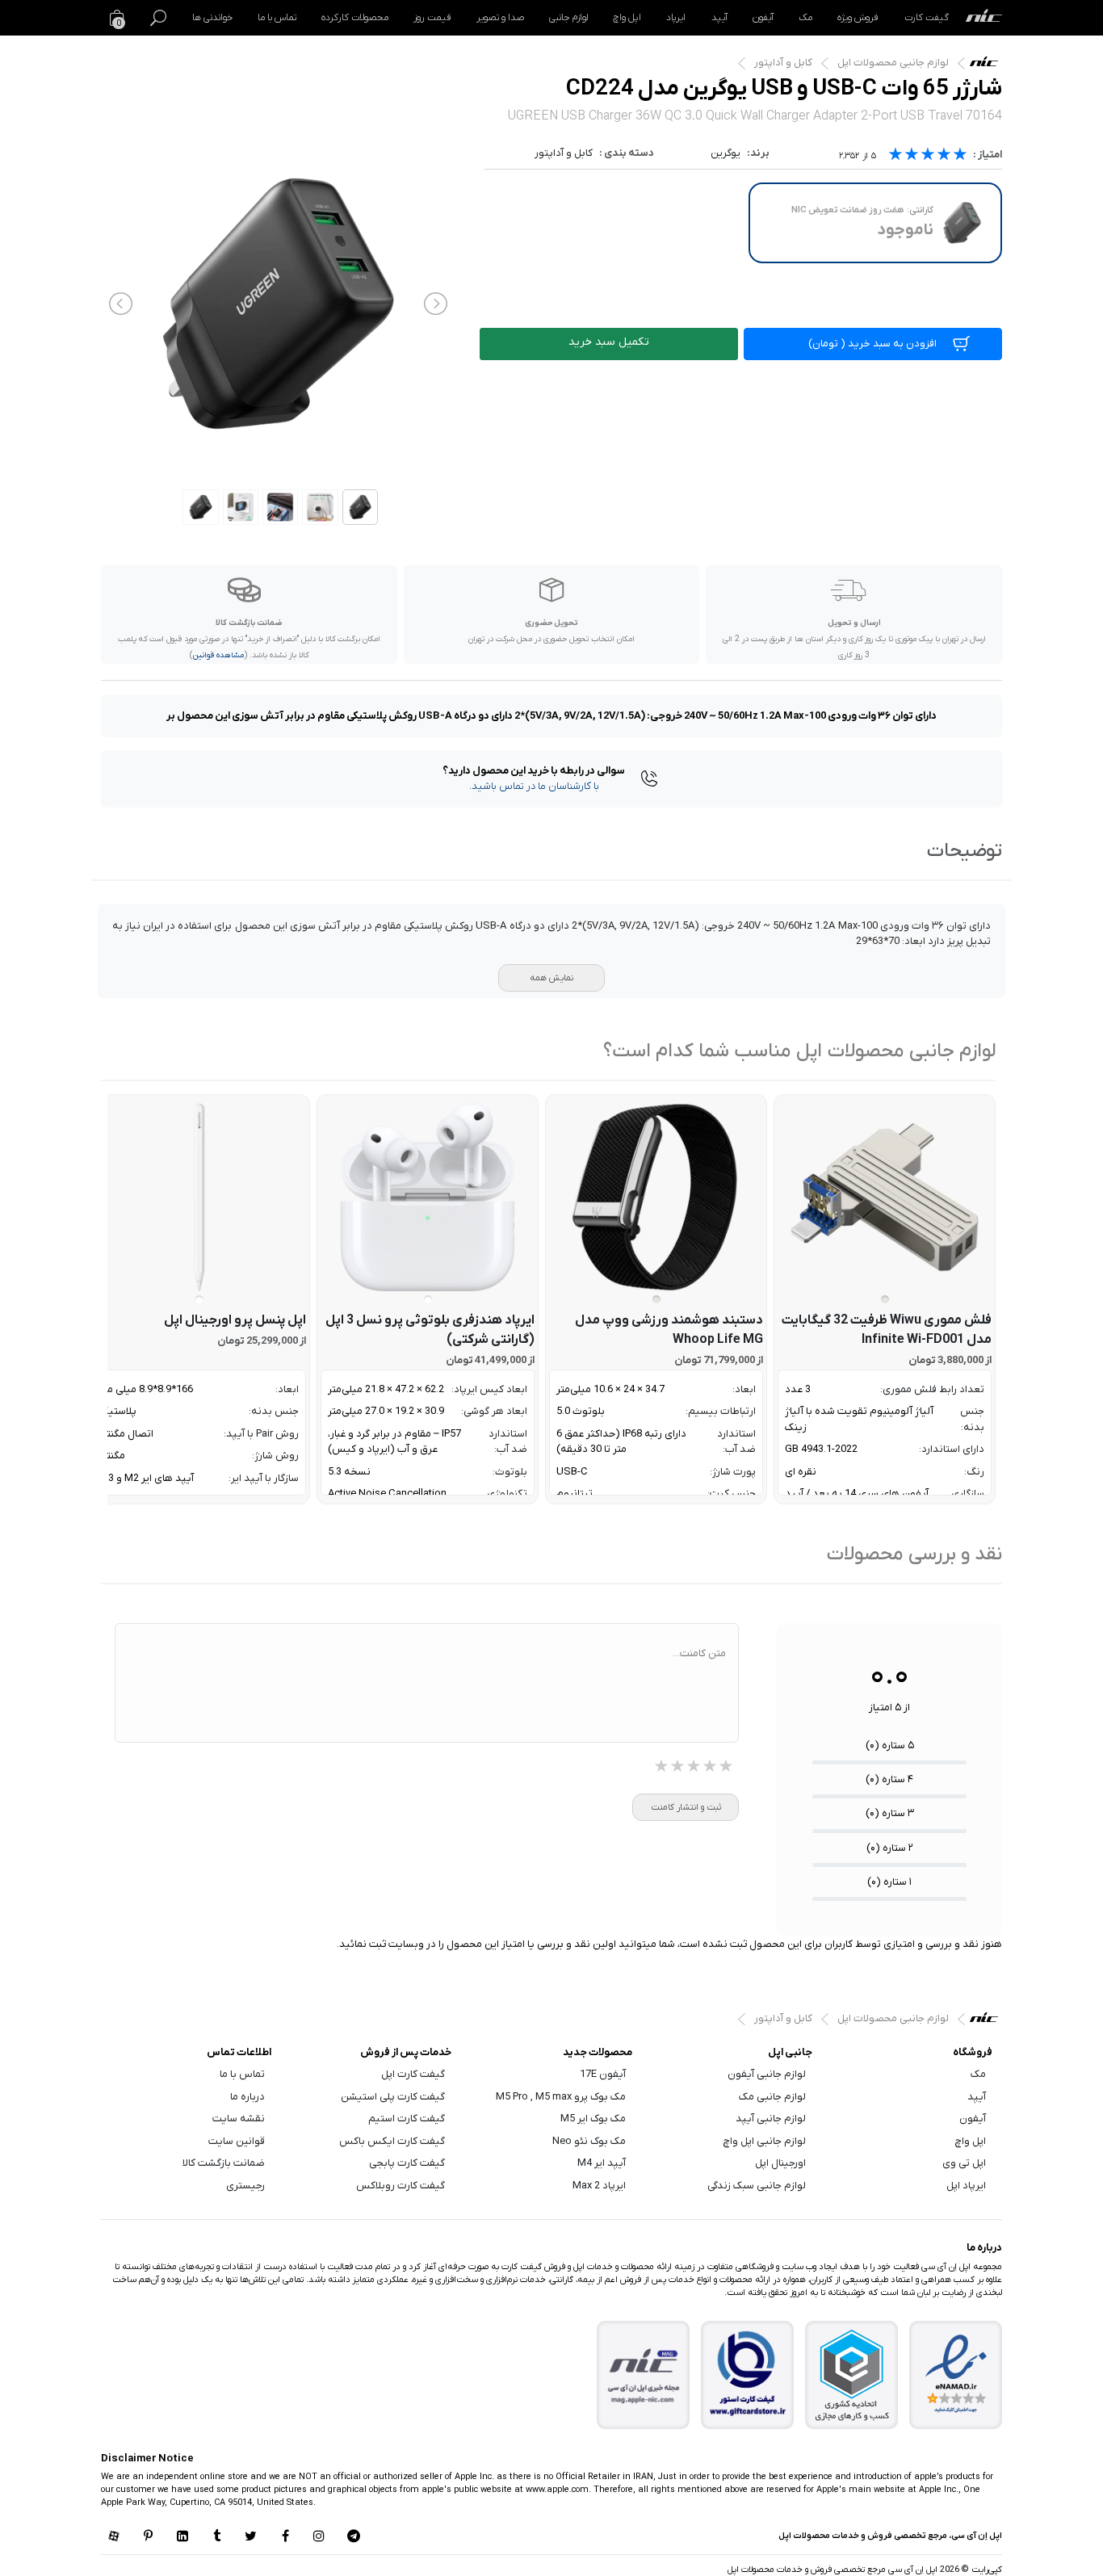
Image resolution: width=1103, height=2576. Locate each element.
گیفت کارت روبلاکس (401, 2186)
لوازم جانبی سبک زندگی (757, 2186)
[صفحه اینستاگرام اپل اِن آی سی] (319, 2537)
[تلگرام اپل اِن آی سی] (354, 2537)
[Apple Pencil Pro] (199, 1197)
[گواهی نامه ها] (956, 2374)
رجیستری (245, 2186)
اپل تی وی (964, 2163)
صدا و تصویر (500, 18)
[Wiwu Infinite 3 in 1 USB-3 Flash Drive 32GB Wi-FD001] (885, 1197)
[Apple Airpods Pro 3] (428, 1197)
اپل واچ (627, 18)
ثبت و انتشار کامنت (686, 1807)
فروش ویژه (858, 18)
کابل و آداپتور (783, 63)
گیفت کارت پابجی (407, 2163)
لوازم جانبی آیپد (771, 2119)
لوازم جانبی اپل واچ (765, 2141)
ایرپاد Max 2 (599, 2186)
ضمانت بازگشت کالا (224, 2163)
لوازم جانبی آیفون (767, 2074)
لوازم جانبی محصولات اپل (893, 63)
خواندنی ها (212, 18)
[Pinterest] (148, 2537)
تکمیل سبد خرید (609, 342)
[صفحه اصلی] (984, 18)
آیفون (763, 18)
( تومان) (872, 344)
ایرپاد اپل (966, 2186)
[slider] (928, 156)
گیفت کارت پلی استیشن (393, 2097)
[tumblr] (216, 2537)
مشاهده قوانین (218, 655)
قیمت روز (432, 18)
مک (805, 18)
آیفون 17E (603, 2074)
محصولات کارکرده (355, 18)
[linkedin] (182, 2537)
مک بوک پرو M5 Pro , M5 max (561, 2097)
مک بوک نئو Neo (589, 2141)
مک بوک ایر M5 (593, 2119)
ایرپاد (676, 18)
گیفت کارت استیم (407, 2119)
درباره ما (247, 2097)
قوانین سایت (237, 2141)
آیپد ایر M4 (602, 2163)
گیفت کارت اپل (413, 2074)
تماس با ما (277, 18)
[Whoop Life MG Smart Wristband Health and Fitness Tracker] (656, 1197)
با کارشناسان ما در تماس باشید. (534, 786)
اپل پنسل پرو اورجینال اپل (235, 1320)
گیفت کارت (927, 18)
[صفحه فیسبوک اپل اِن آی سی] (285, 2537)
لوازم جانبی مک (772, 2097)
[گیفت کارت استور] (748, 2375)
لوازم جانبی (568, 18)
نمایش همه (551, 978)
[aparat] (114, 2537)
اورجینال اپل (780, 2163)
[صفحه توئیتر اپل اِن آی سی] (251, 2537)
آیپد (719, 18)
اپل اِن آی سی (988, 65)
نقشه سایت (239, 2119)
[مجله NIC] (644, 2375)
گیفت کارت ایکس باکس (392, 2141)
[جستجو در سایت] (158, 18)
